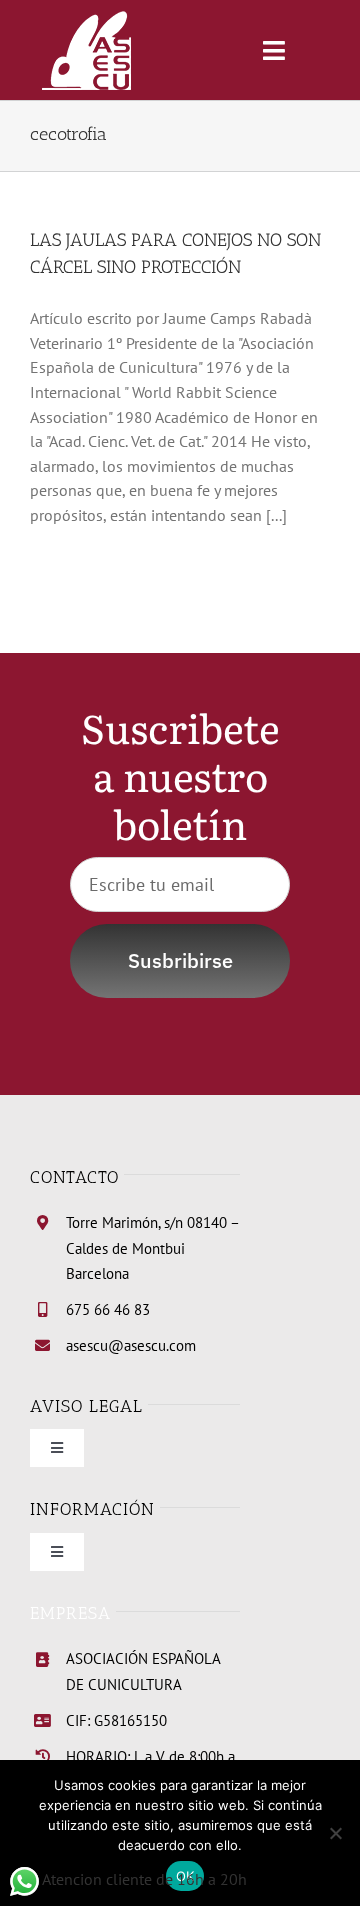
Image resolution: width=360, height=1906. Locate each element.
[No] (335, 1833)
